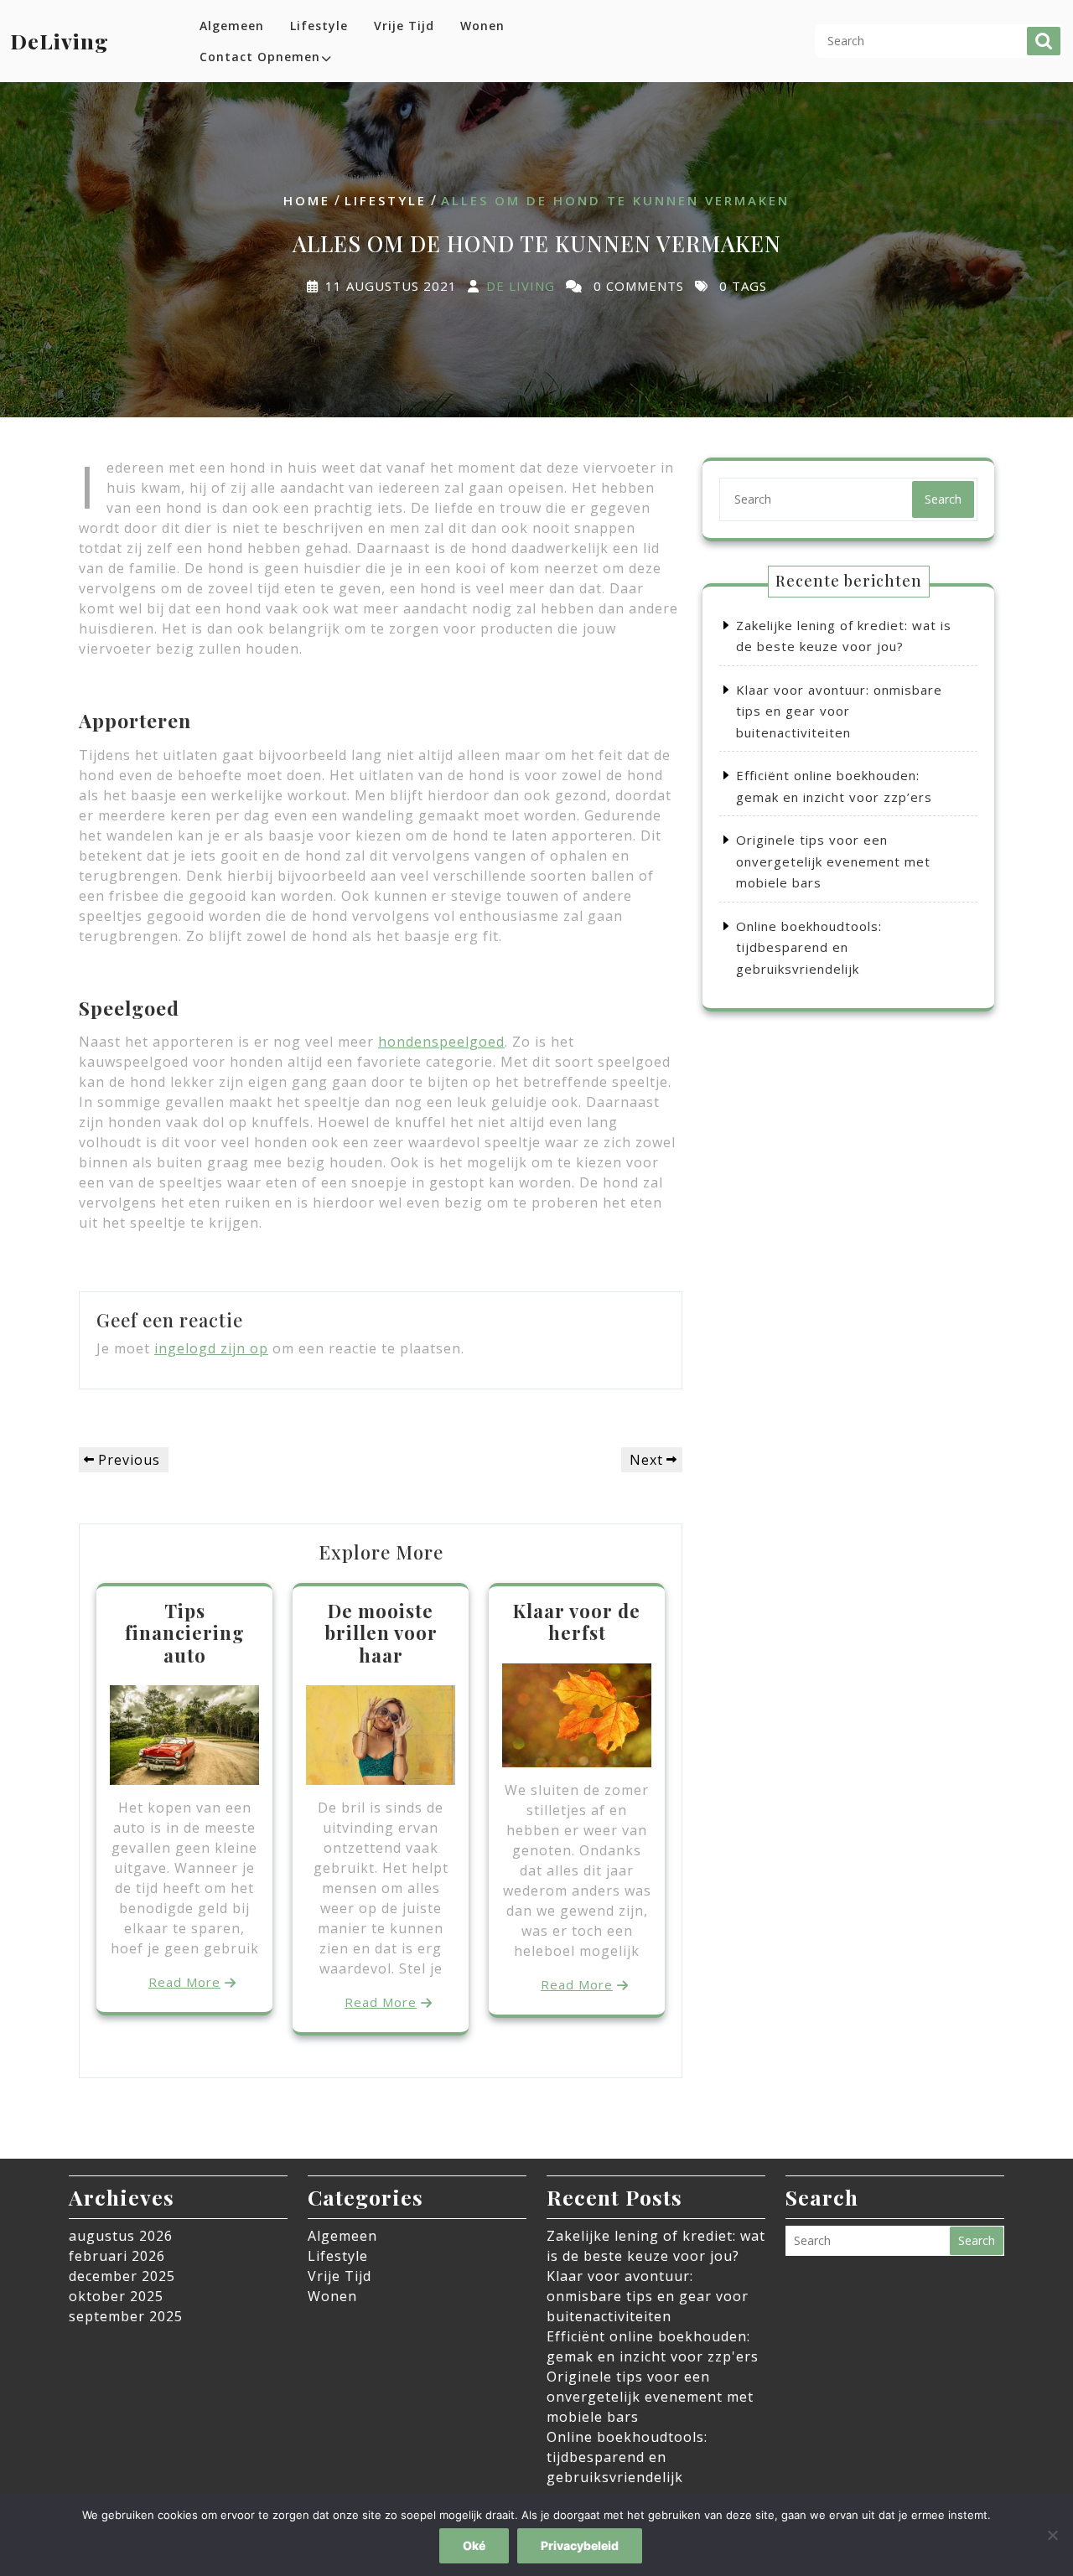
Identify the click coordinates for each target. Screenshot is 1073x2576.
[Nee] (1052, 2535)
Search (1044, 41)
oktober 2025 (116, 2296)
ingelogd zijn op (211, 1348)
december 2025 (122, 2276)
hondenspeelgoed (441, 1042)
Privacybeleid (580, 2545)
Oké (474, 2545)
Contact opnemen (260, 57)
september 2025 (126, 2316)
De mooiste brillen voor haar (381, 1633)
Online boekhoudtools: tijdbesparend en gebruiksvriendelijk (809, 947)
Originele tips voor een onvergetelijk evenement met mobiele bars (833, 861)
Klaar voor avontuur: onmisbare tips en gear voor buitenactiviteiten (839, 711)
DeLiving (60, 41)
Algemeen (232, 26)
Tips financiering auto (185, 1633)
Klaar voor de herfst (577, 1622)
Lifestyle (319, 26)
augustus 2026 (121, 2236)
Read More (184, 1982)
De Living (521, 286)
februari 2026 (117, 2256)
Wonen (482, 26)
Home (307, 200)
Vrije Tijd (404, 26)
